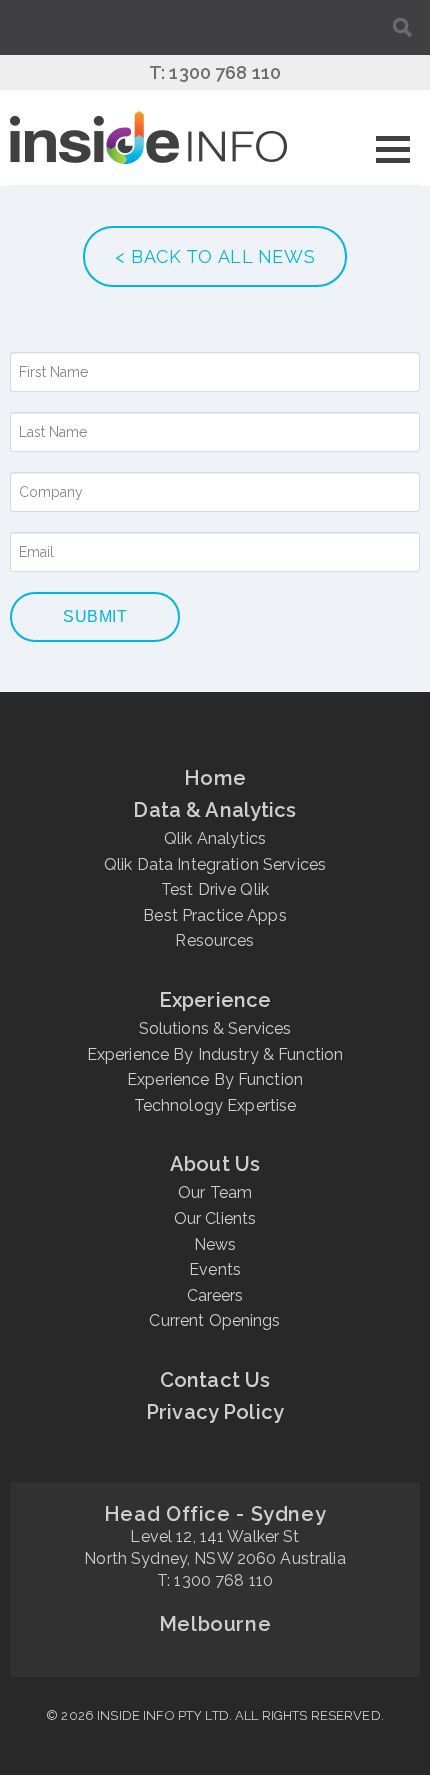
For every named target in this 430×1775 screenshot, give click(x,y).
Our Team (215, 1192)
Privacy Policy (215, 1412)
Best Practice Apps (215, 915)
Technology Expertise (215, 1105)
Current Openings (214, 1320)
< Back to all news (215, 256)
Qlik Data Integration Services (215, 864)
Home (215, 778)
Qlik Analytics (215, 838)
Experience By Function (215, 1079)
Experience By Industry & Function (215, 1054)
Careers (215, 1295)
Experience (215, 1000)
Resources (214, 940)
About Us (215, 1164)
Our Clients (215, 1218)
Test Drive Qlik (215, 889)
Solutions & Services (215, 1028)
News (215, 1244)
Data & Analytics (214, 810)
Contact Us (215, 1380)
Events (215, 1269)
